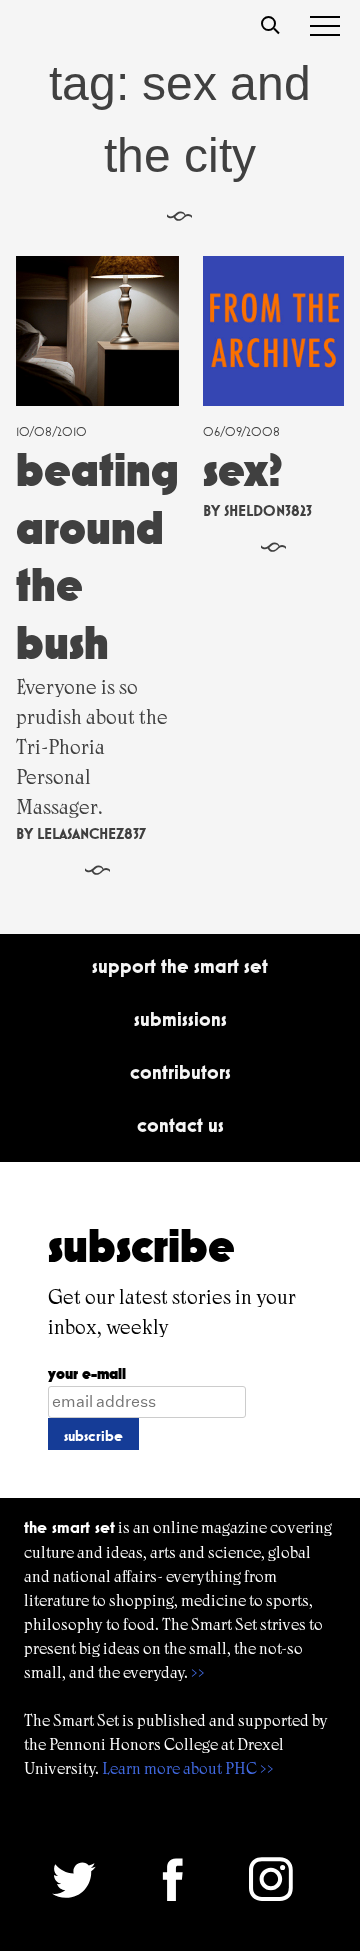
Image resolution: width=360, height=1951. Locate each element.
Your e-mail (87, 1373)
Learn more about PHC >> (188, 1768)
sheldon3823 (268, 510)
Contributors (180, 1072)
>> (198, 1672)
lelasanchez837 (91, 833)
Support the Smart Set (180, 966)
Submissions (180, 1019)
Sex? (243, 469)
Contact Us (180, 1125)
